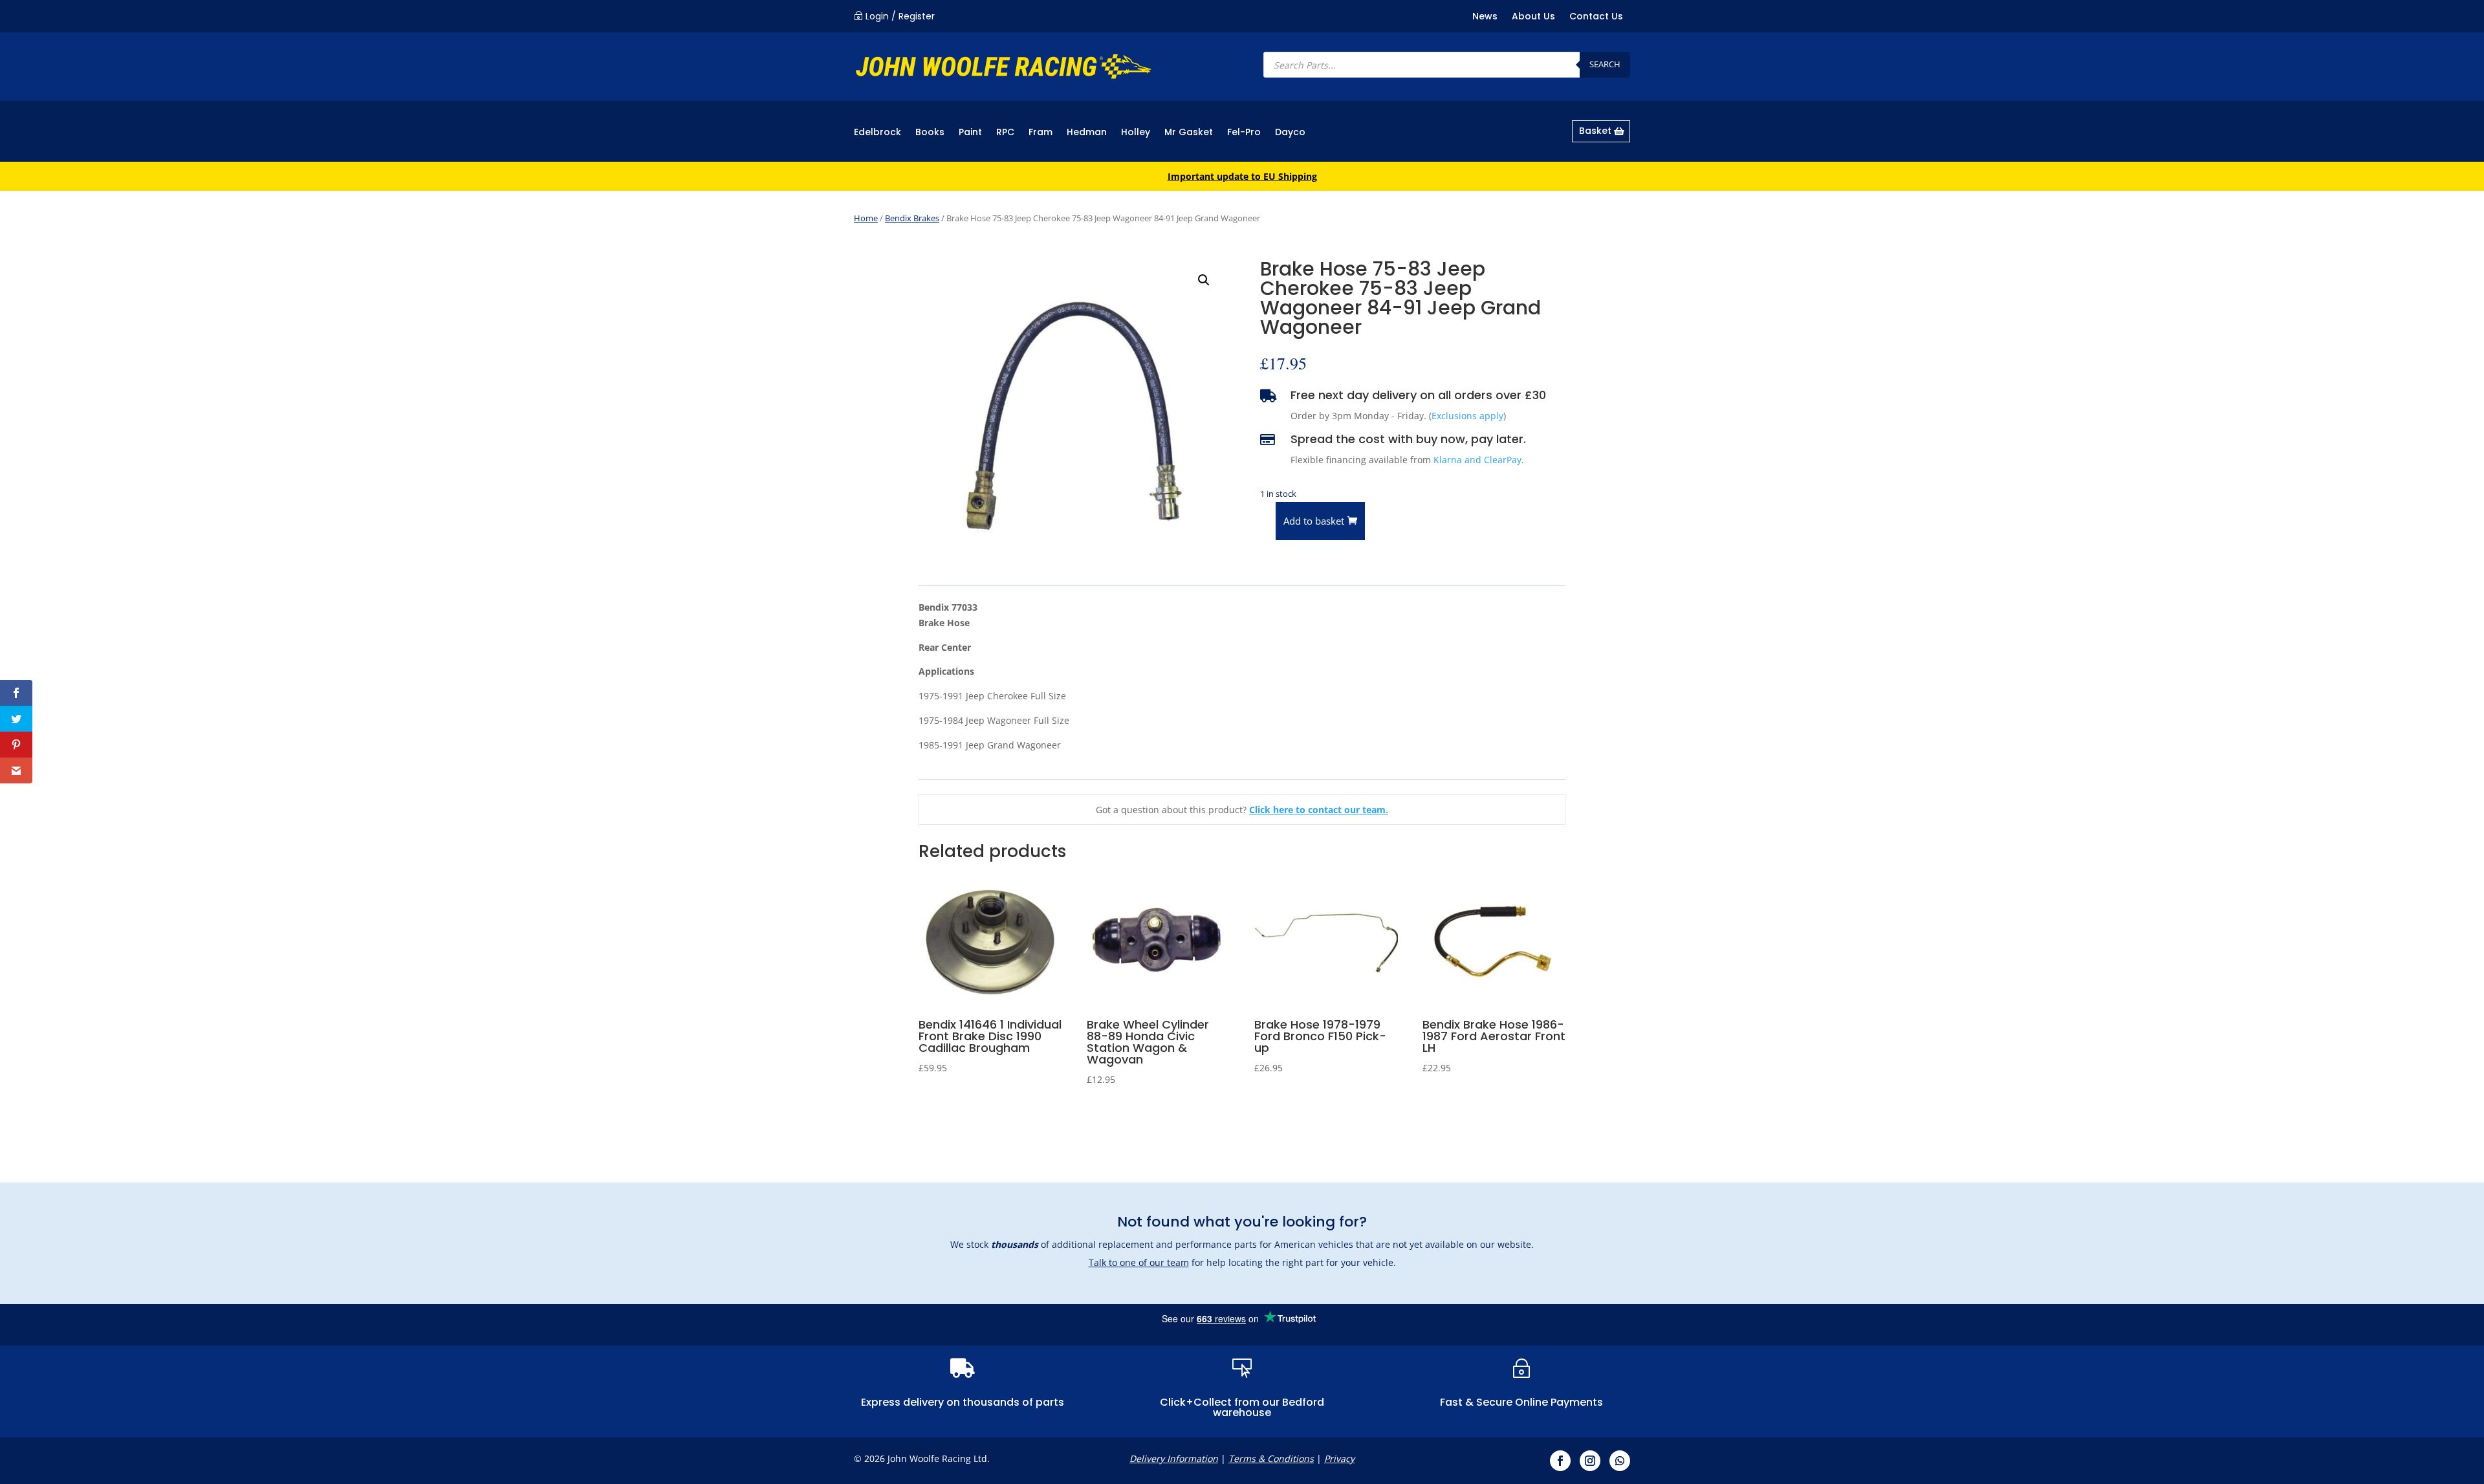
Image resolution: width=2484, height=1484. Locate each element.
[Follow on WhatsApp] (1620, 1461)
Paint (970, 133)
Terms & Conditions (1271, 1458)
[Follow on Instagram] (1590, 1461)
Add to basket (1314, 521)
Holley (1136, 133)
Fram (1040, 133)
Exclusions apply (1467, 416)
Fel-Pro (1244, 133)
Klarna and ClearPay (1477, 460)
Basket (1595, 131)
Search (1605, 64)
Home (866, 218)
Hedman (1087, 133)
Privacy (1339, 1458)
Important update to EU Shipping (1242, 176)
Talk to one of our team (1139, 1262)
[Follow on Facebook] (1560, 1461)
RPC (1005, 133)
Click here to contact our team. (1319, 810)
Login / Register (900, 16)
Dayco (1290, 133)
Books (930, 133)
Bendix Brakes (912, 218)
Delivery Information (1174, 1458)
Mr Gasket (1189, 133)
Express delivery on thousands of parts (963, 1402)
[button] (1204, 280)
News (1485, 17)
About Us (1533, 17)
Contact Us (1596, 17)
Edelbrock (877, 133)
